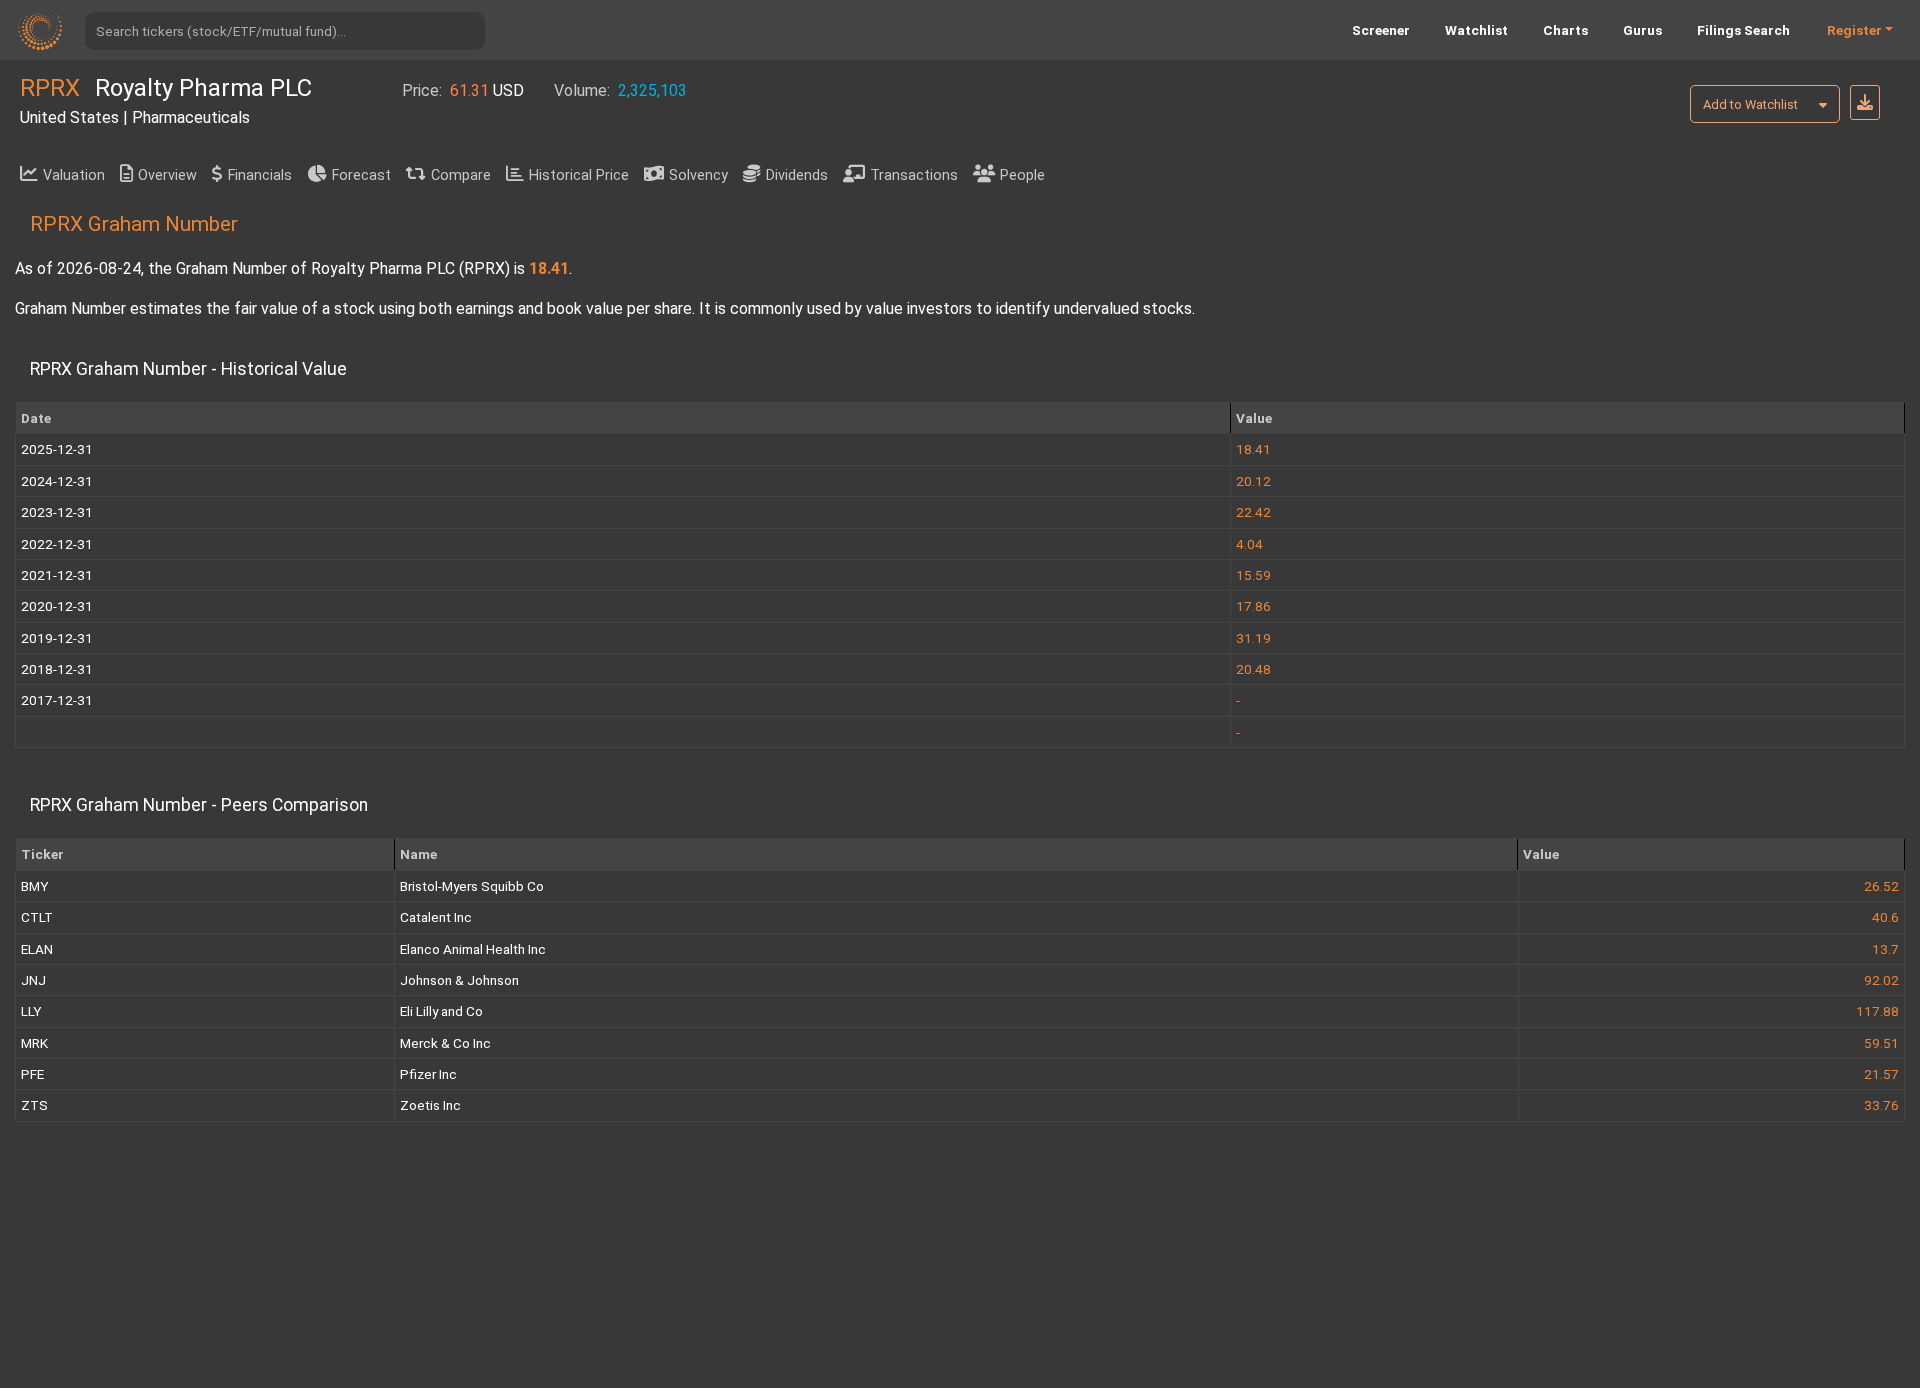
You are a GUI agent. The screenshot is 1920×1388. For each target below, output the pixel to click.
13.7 (1885, 949)
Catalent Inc (436, 917)
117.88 (1877, 1011)
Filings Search (1743, 30)
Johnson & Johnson (459, 980)
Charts (1565, 30)
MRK (34, 1043)
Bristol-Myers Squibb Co (472, 886)
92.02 (1881, 980)
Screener (1381, 30)
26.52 (1881, 886)
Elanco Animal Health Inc (473, 949)
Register (1854, 30)
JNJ (33, 980)
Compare (461, 175)
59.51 (1881, 1043)
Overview (167, 175)
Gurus (1642, 30)
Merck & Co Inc (445, 1043)
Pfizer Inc (428, 1074)
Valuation (74, 175)
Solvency (698, 175)
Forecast (361, 175)
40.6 (1885, 917)
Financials (260, 175)
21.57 (1881, 1074)
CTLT (37, 917)
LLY (31, 1011)
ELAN (37, 949)
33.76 (1881, 1105)
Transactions (914, 175)
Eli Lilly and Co (441, 1011)
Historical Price (579, 175)
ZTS (34, 1105)
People (1022, 175)
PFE (32, 1074)
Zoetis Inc (430, 1105)
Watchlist (1476, 30)
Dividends (797, 175)
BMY (34, 886)
